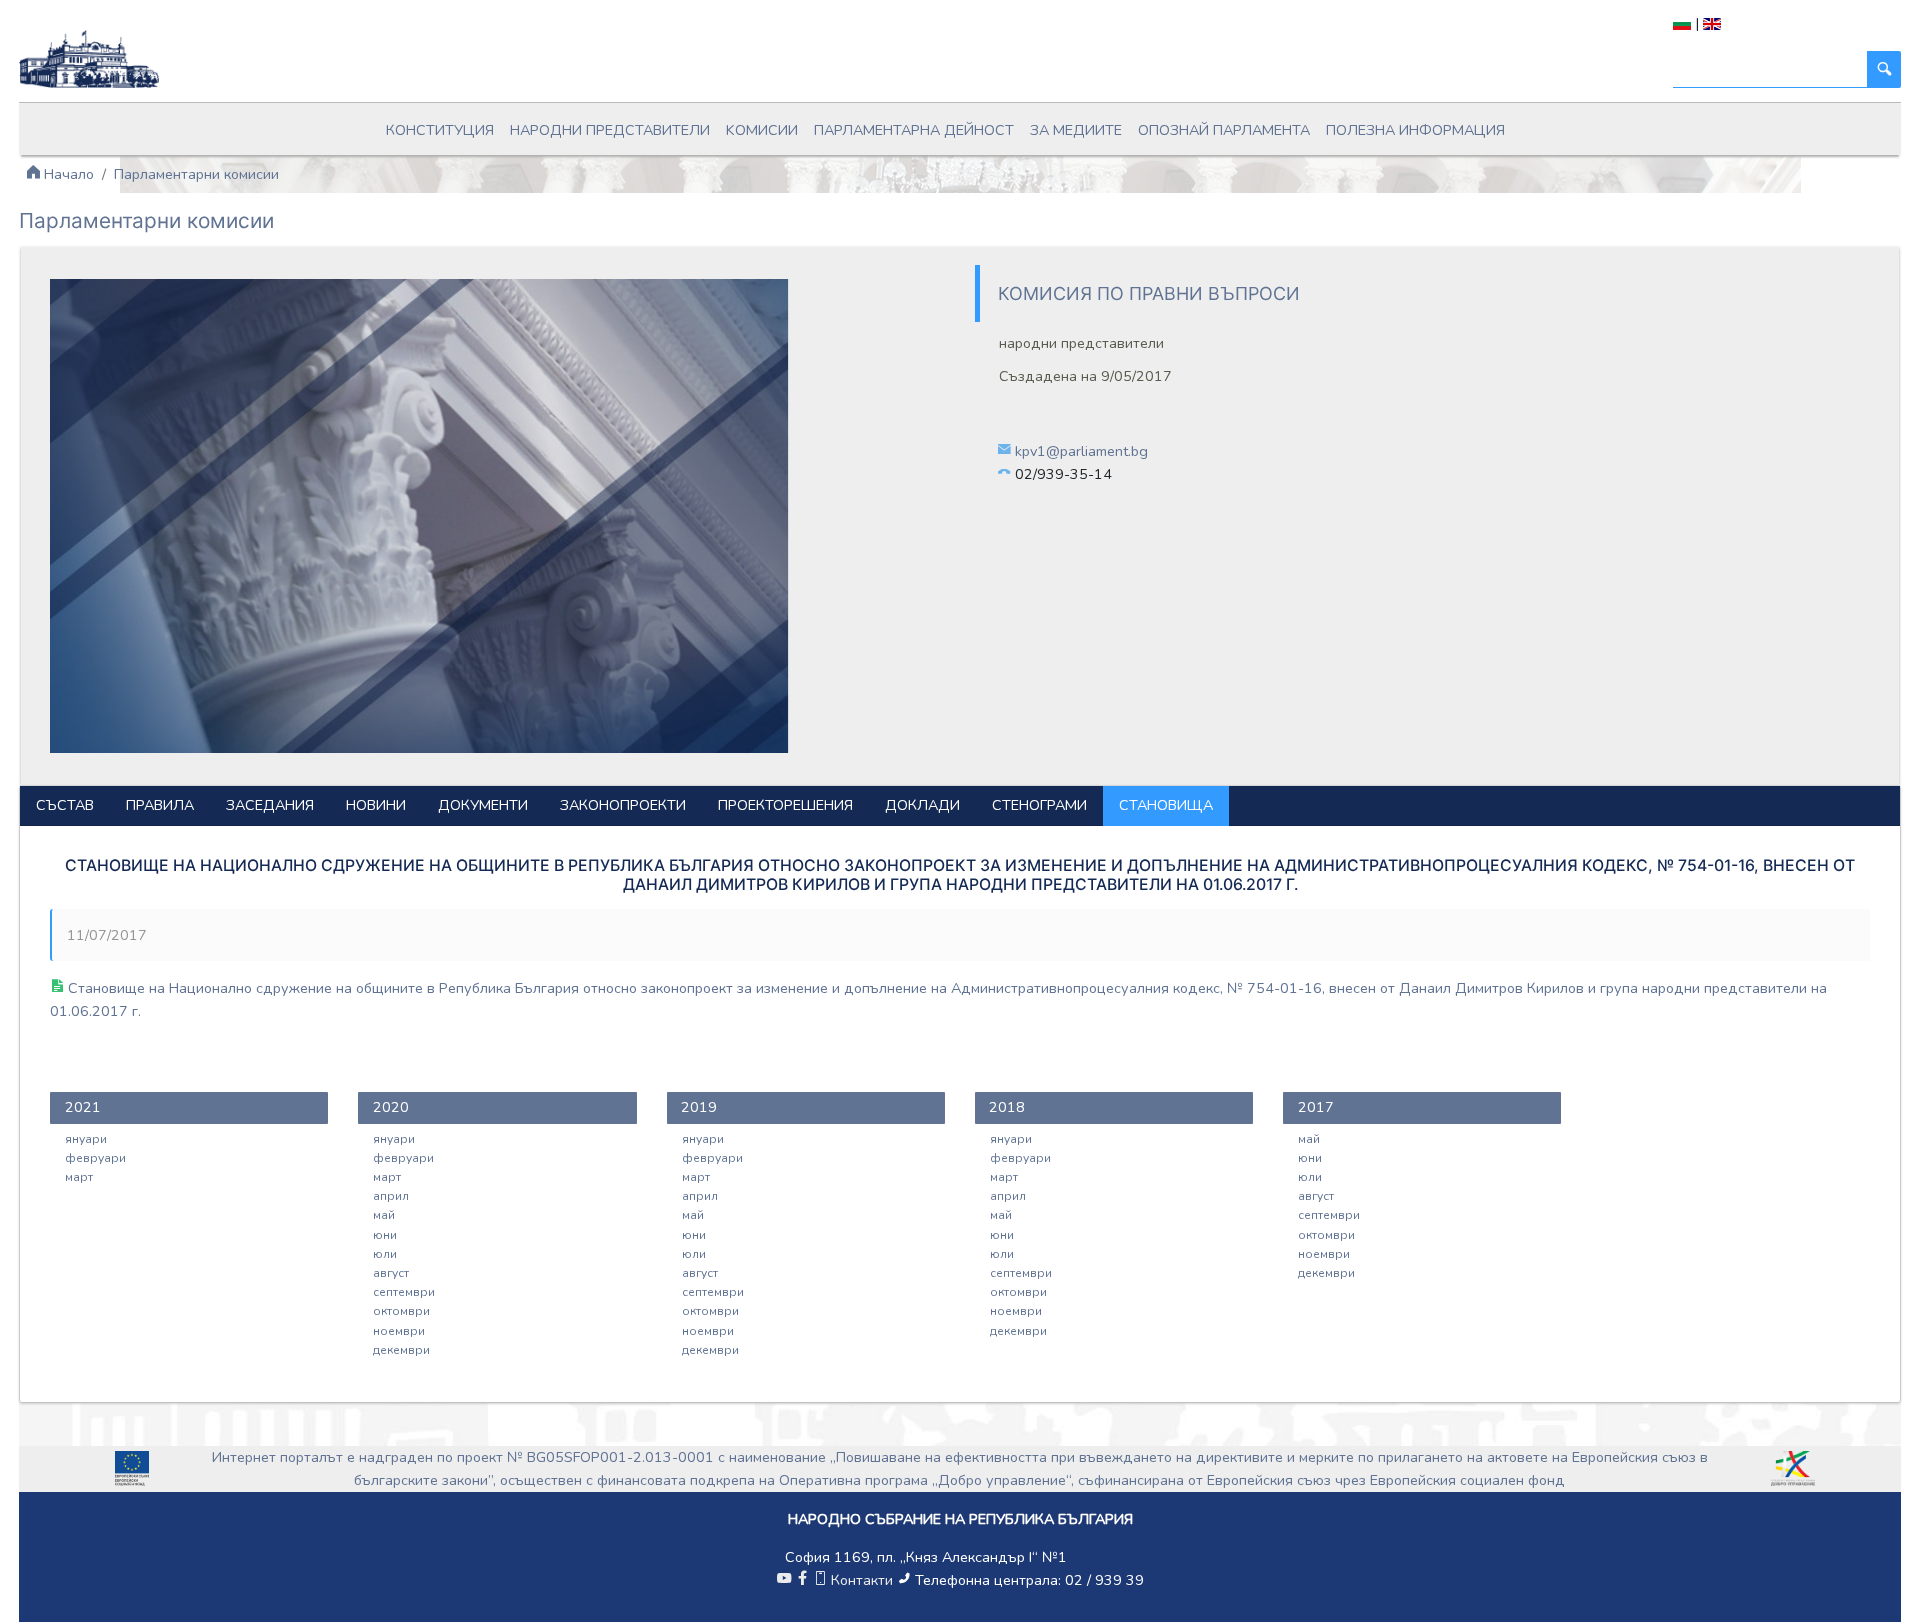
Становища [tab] (1166, 805)
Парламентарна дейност (914, 130)
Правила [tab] (160, 805)
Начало (67, 174)
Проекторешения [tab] (785, 805)
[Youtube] (784, 1580)
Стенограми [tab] (1039, 805)
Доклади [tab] (922, 805)
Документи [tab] (483, 805)
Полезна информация (1415, 130)
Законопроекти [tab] (623, 805)
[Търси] (1884, 69)
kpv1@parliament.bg (1081, 451)
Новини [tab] (376, 805)
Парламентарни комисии (196, 174)
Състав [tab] (65, 805)
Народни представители (610, 130)
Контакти (862, 1580)
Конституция (440, 130)
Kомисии (762, 130)
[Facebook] (802, 1580)
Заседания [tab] (270, 805)
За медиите (1076, 130)
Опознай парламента (1224, 130)
